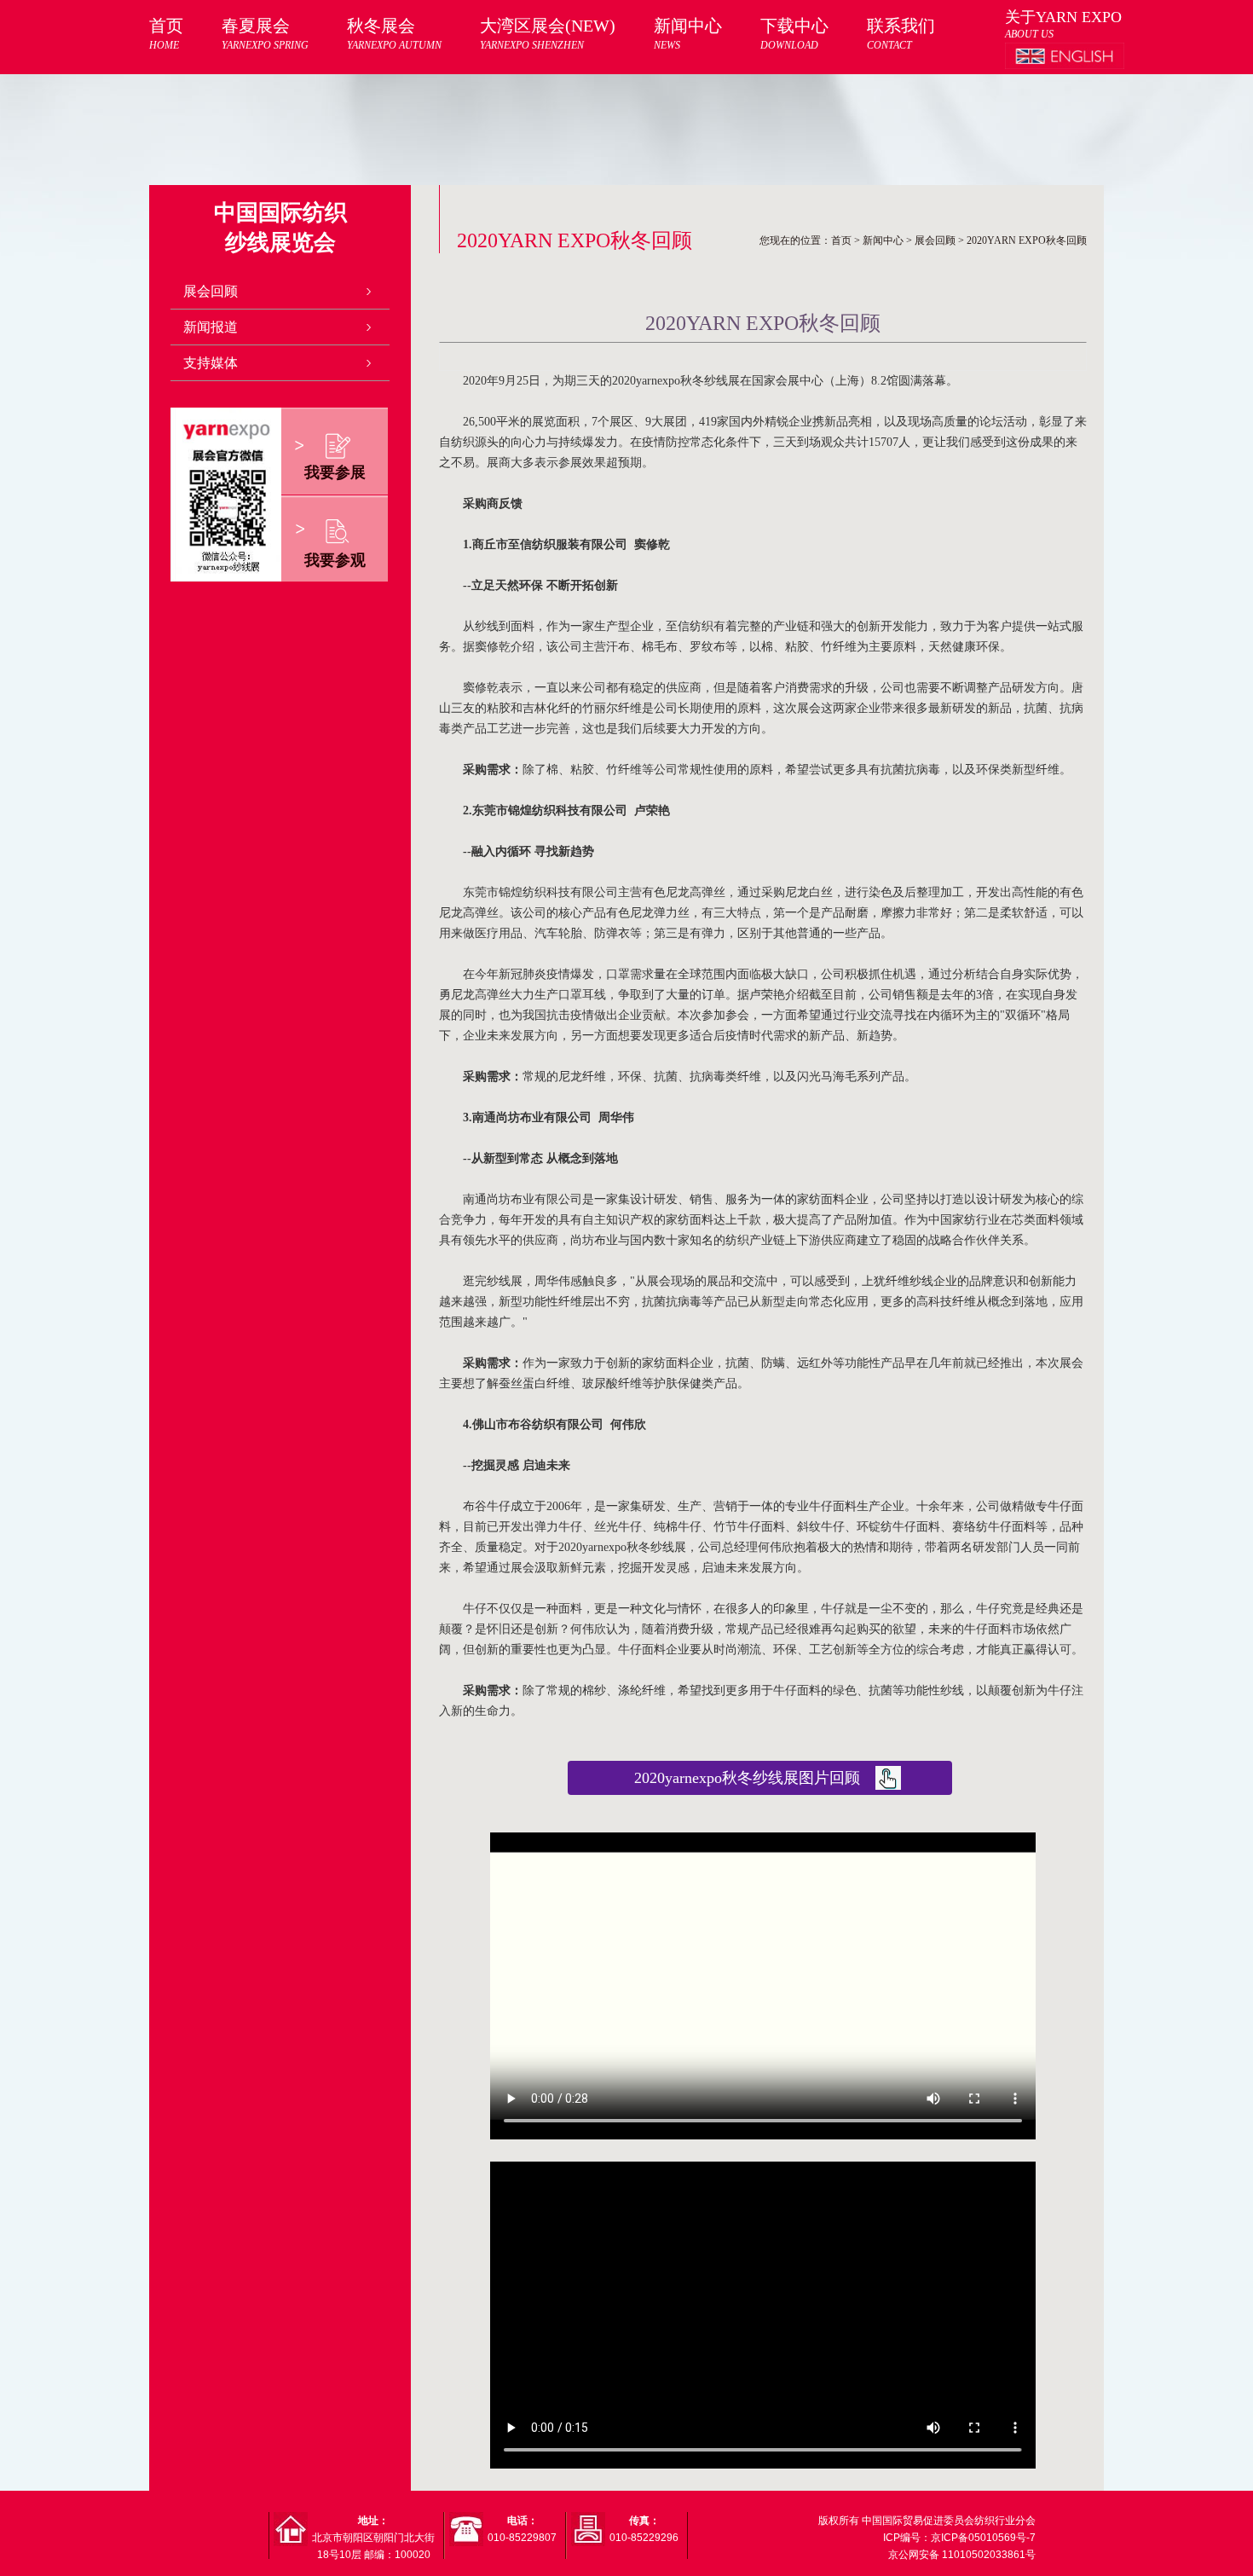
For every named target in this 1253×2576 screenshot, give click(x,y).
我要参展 (335, 472)
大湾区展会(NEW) (548, 34)
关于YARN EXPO (1063, 17)
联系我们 (901, 34)
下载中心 (794, 34)
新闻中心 (688, 34)
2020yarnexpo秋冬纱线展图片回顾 (747, 1778)
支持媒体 (211, 363)
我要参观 (335, 560)
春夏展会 (265, 34)
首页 (166, 34)
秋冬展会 (394, 34)
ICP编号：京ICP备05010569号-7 (959, 2538)
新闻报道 (211, 327)
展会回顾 (211, 291)
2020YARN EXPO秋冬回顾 (1027, 240)
